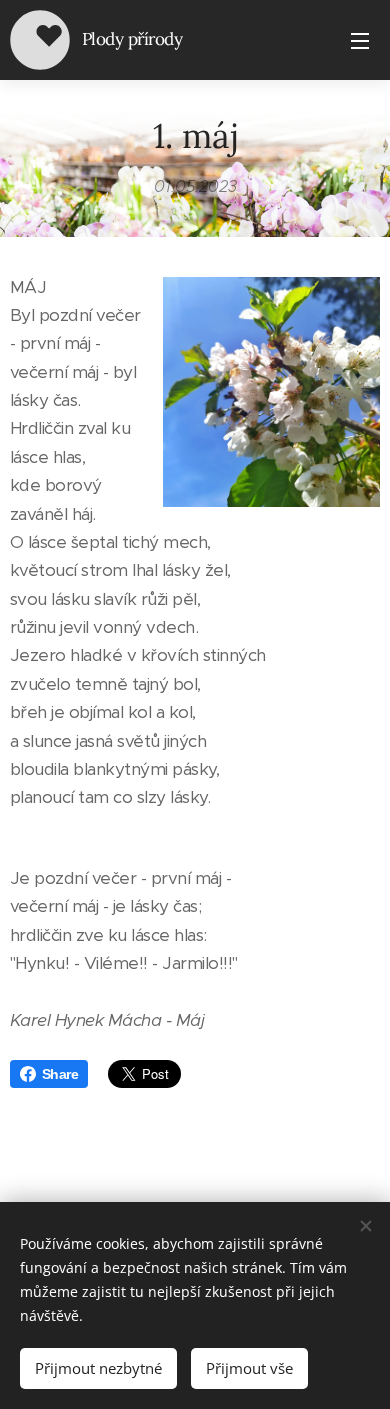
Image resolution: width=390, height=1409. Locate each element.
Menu (360, 40)
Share (60, 1074)
